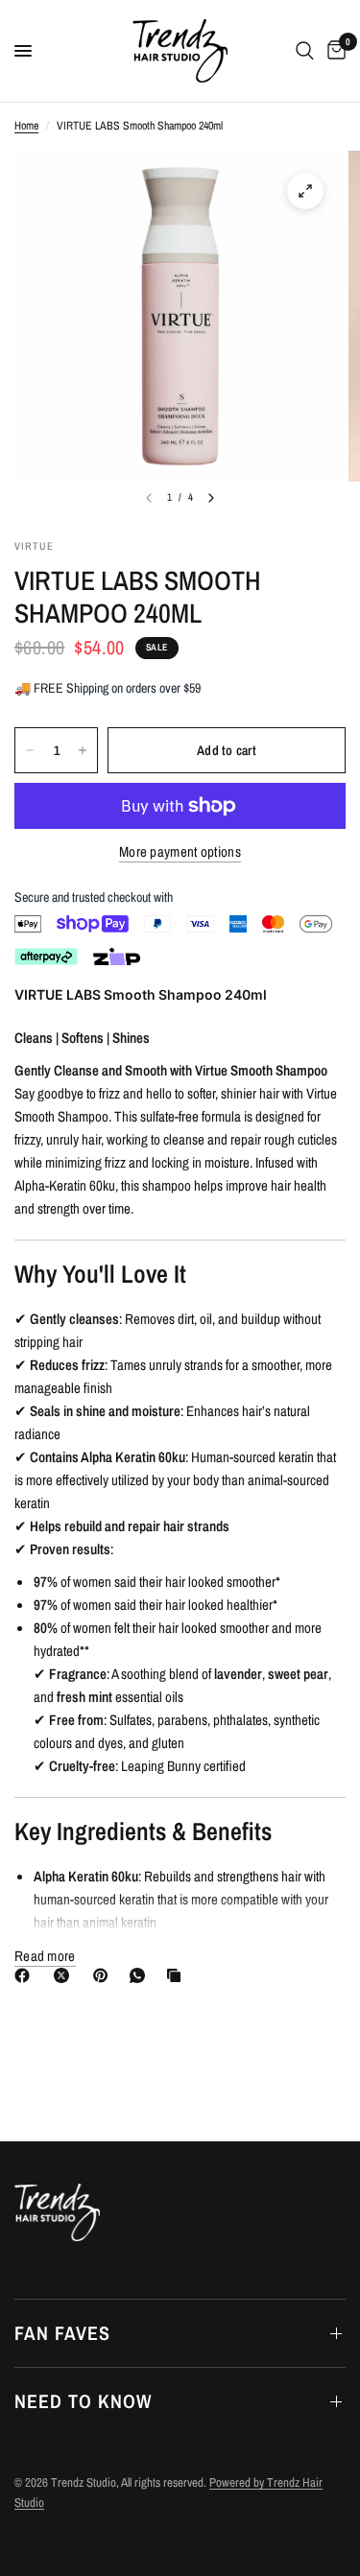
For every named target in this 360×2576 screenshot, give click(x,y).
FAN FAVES (62, 2333)
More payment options (180, 851)
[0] (333, 51)
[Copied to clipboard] (178, 1975)
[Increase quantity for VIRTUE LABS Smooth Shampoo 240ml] (83, 750)
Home (26, 126)
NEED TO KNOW (83, 2401)
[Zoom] (305, 191)
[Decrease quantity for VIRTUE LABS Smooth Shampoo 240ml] (30, 750)
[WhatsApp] (141, 1975)
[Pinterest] (105, 1975)
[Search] (305, 51)
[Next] (211, 498)
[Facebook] (26, 1975)
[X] (65, 1975)
